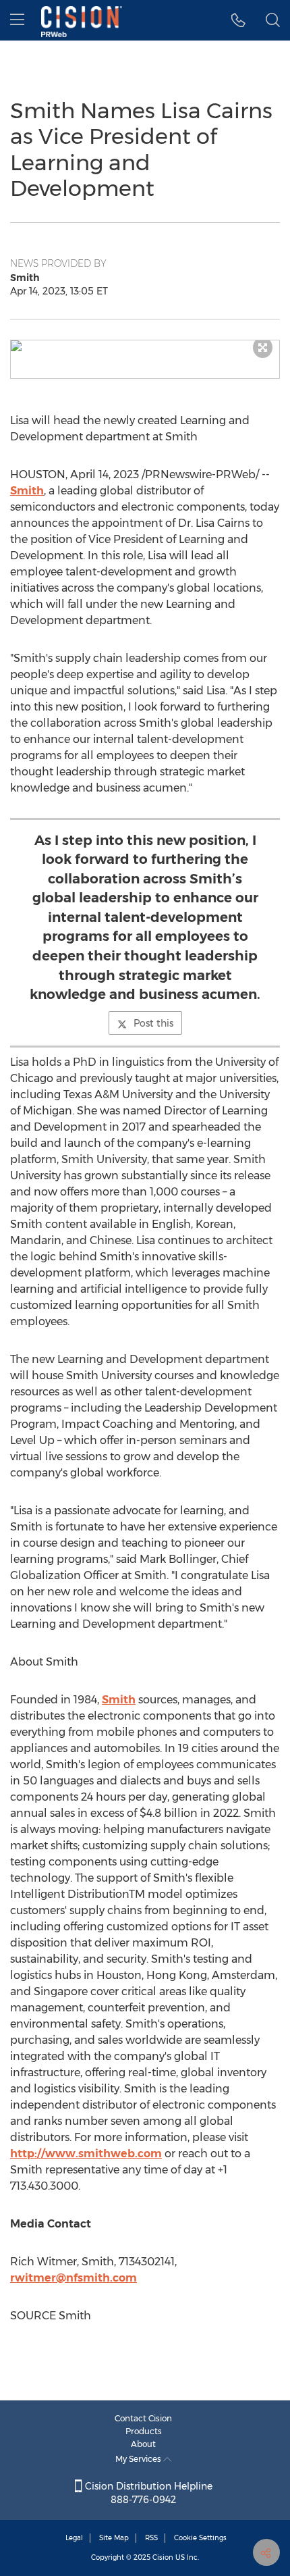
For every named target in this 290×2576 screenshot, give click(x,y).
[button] (145, 346)
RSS (151, 2538)
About (143, 2444)
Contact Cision (143, 2418)
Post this (153, 1023)
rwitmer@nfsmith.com (74, 2278)
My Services (139, 2459)
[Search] (273, 20)
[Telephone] (238, 20)
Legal (74, 2538)
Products (144, 2431)
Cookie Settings (200, 2538)
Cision (163, 2557)
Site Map (114, 2538)
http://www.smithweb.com (86, 2154)
